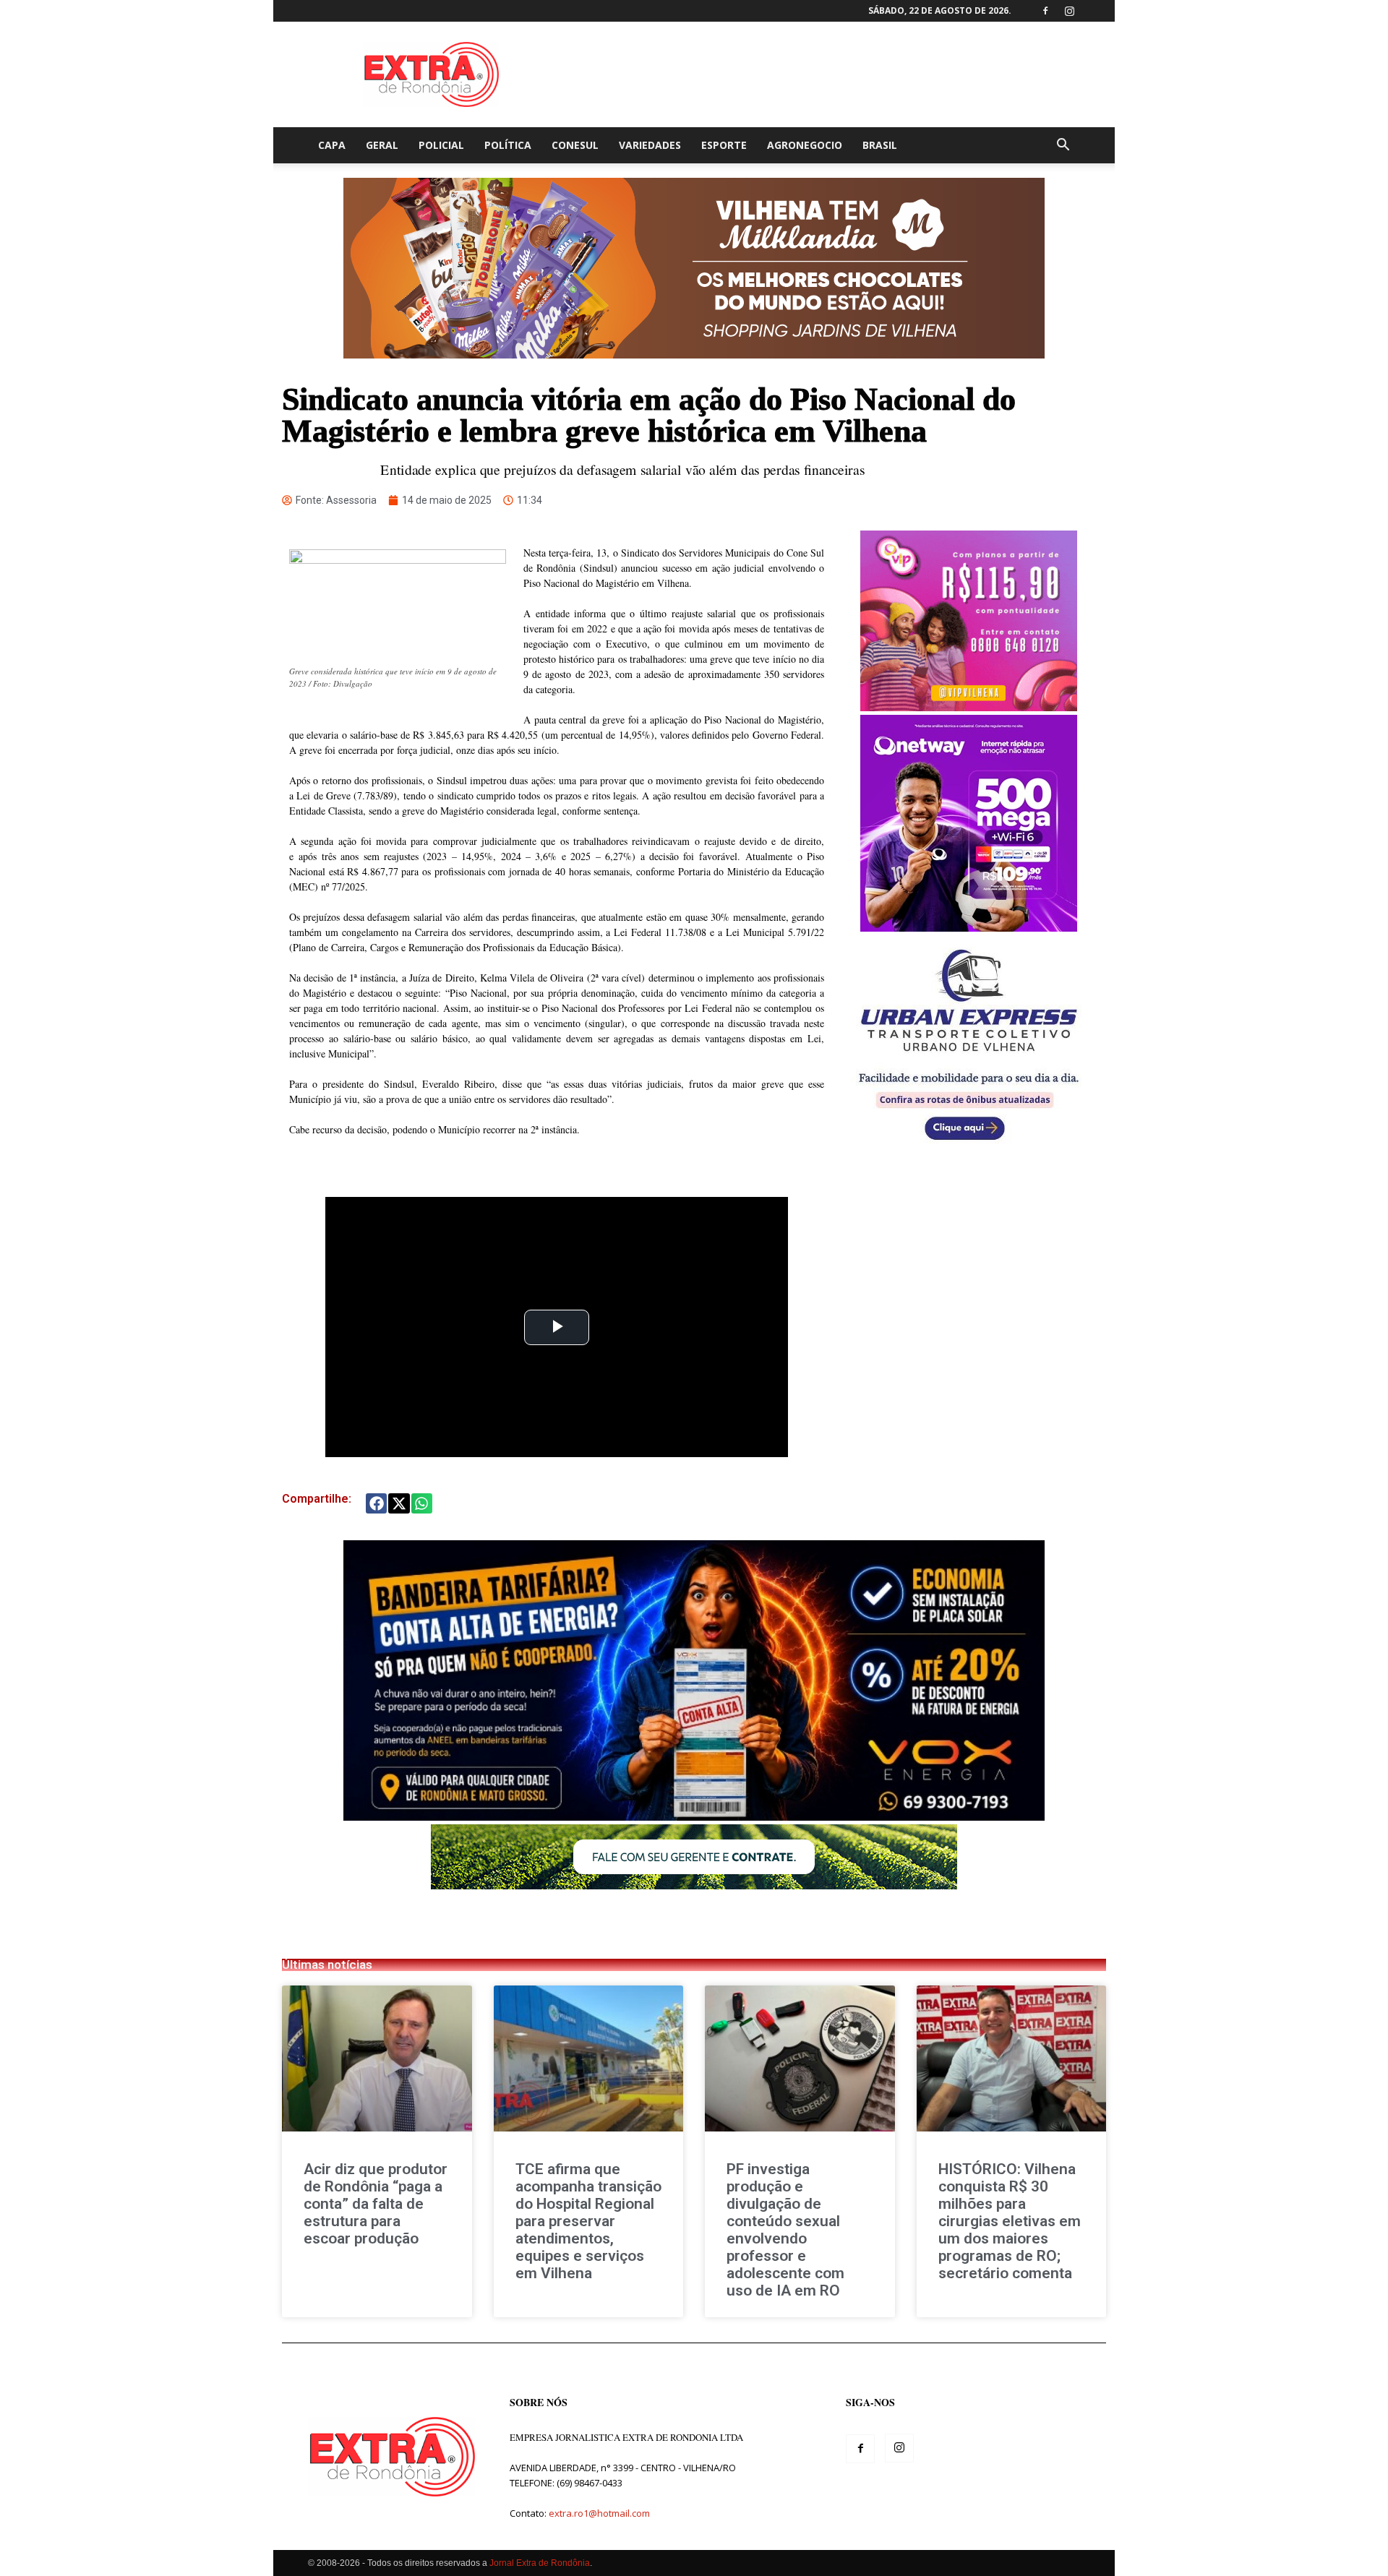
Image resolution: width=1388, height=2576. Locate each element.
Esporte (724, 145)
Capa (332, 145)
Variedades (650, 145)
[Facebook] (1045, 11)
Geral (382, 145)
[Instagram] (1069, 11)
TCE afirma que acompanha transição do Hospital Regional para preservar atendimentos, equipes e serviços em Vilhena (588, 2221)
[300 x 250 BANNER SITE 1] (969, 707)
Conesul (575, 145)
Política (508, 145)
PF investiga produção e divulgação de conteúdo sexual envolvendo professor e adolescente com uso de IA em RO (785, 2230)
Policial (441, 145)
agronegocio (805, 145)
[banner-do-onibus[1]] (969, 1148)
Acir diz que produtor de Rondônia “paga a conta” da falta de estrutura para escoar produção (376, 2204)
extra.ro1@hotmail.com (599, 2513)
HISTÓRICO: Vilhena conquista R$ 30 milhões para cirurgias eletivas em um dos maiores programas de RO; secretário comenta (1010, 2221)
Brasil (880, 145)
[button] (1063, 146)
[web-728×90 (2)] (694, 1885)
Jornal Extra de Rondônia (540, 2563)
